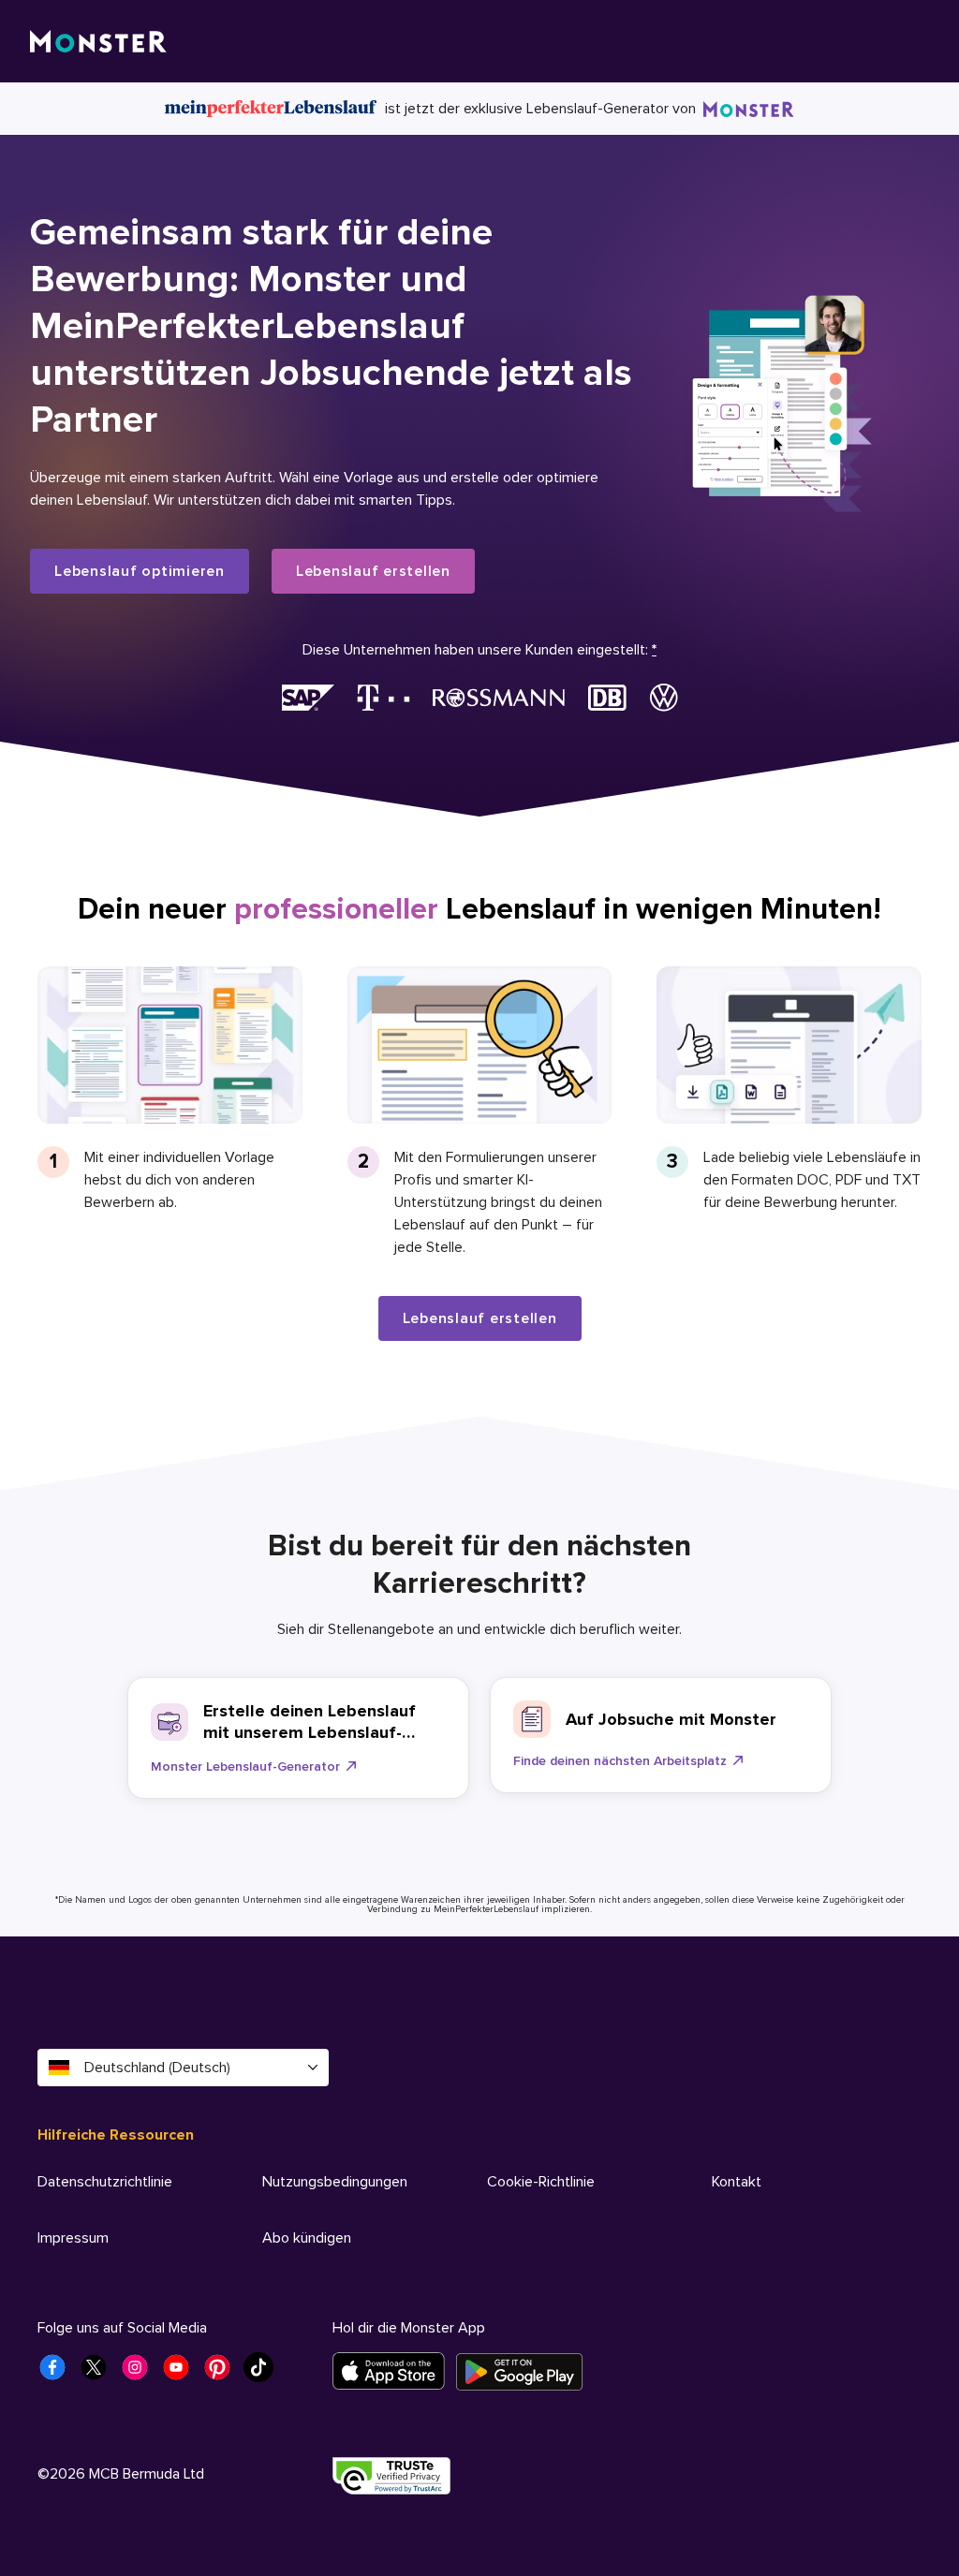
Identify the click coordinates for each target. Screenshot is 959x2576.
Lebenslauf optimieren (140, 571)
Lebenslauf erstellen (373, 571)
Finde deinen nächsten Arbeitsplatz (620, 1761)
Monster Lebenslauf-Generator (245, 1766)
